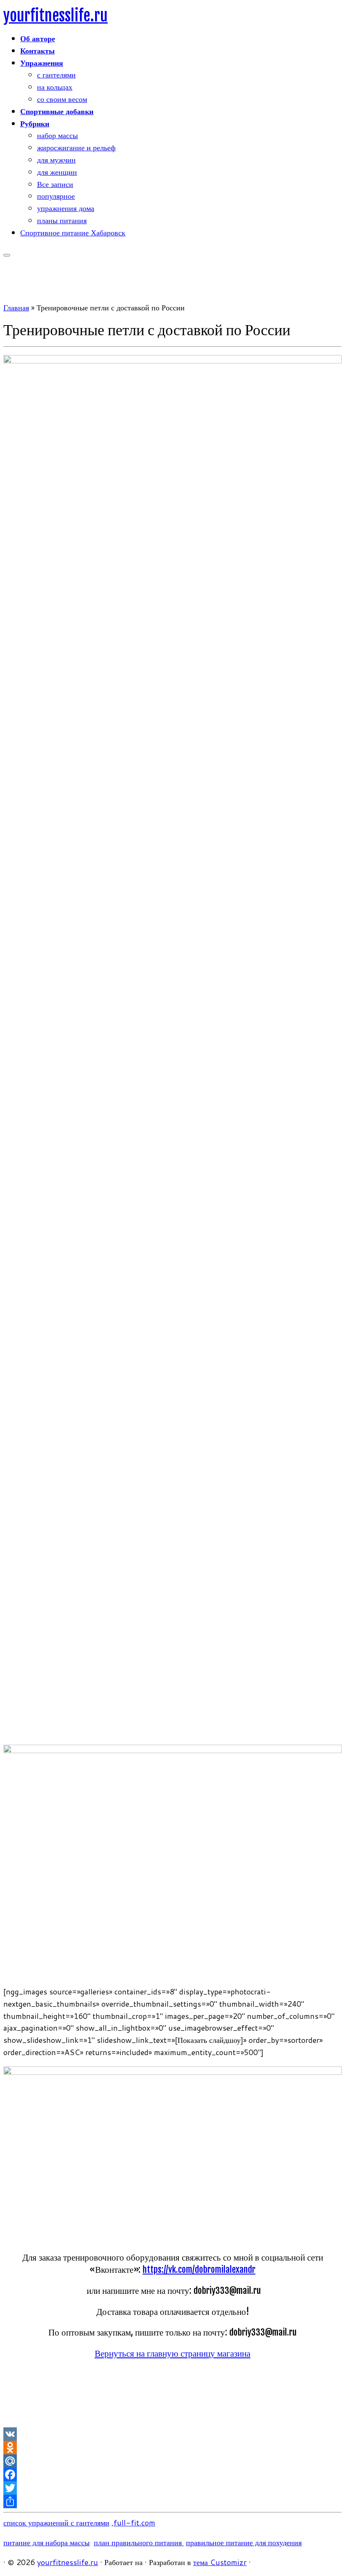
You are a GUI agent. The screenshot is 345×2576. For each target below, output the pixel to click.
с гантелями (56, 75)
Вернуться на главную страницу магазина (172, 2353)
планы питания (62, 220)
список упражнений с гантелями (56, 2523)
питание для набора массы (46, 2542)
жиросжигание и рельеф (76, 147)
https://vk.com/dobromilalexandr (199, 2269)
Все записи (55, 184)
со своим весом (62, 99)
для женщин (57, 172)
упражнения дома (66, 208)
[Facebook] (172, 2475)
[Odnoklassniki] (172, 2448)
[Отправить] (172, 2501)
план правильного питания (139, 2542)
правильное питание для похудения (244, 2542)
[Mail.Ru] (172, 2461)
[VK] (172, 2434)
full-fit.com (134, 2523)
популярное (56, 196)
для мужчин (56, 160)
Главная (16, 307)
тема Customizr (220, 2562)
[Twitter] (172, 2488)
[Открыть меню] (7, 255)
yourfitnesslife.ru (56, 16)
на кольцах (55, 87)
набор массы (57, 135)
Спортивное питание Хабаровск (73, 232)
